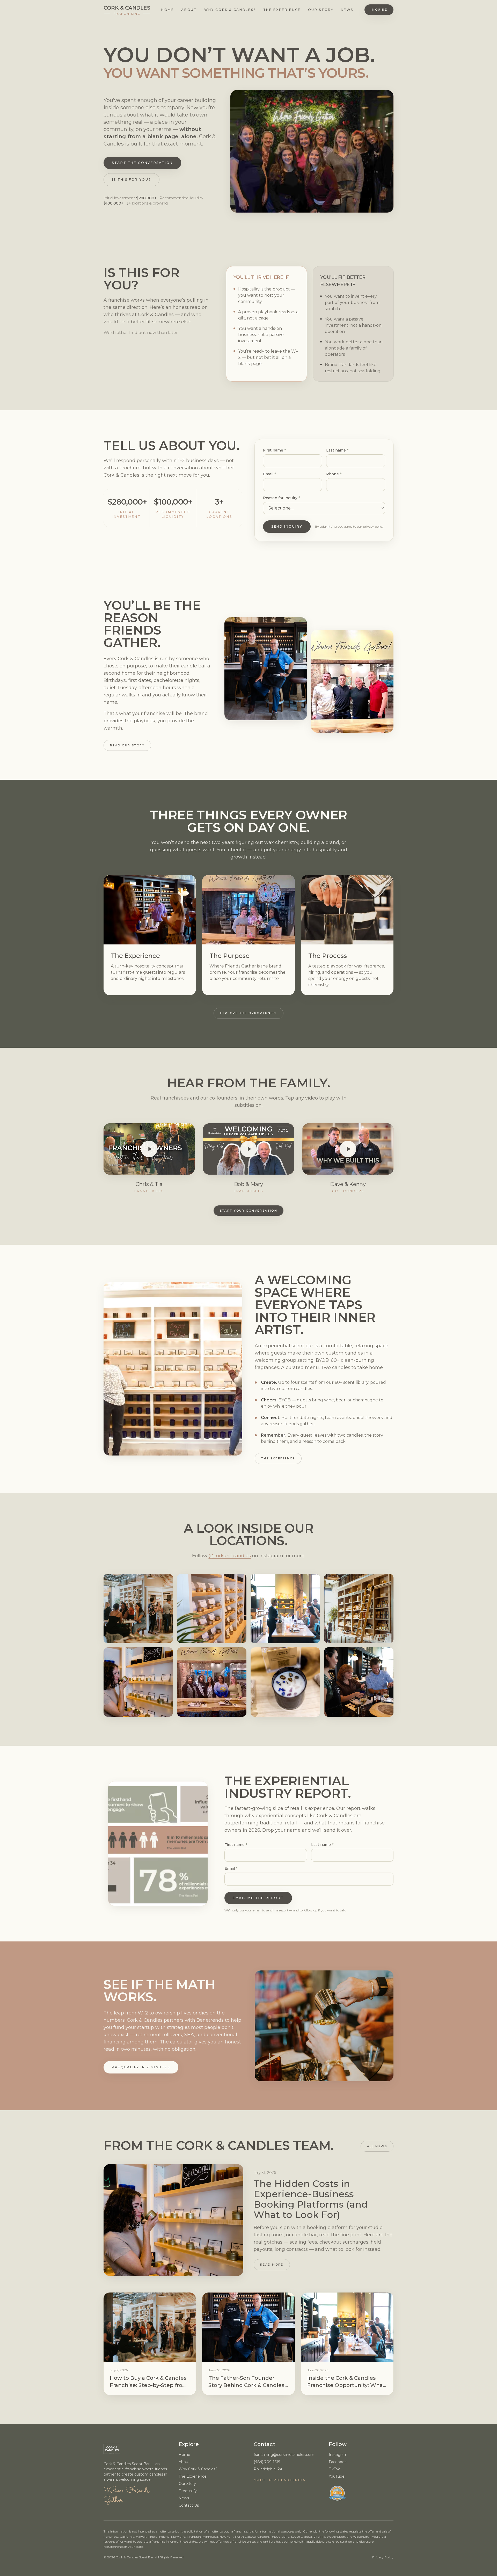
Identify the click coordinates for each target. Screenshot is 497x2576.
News (347, 10)
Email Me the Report (258, 1898)
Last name (337, 450)
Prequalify (188, 2491)
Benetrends (210, 2020)
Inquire (379, 10)
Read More (272, 2265)
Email (269, 474)
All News (377, 2146)
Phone (334, 474)
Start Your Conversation (249, 1211)
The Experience (282, 10)
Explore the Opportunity (248, 1013)
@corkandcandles (230, 1556)
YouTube (337, 2476)
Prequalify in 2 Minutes (141, 2067)
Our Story (321, 10)
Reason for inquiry (282, 498)
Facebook (338, 2462)
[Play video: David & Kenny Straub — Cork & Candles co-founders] (348, 1149)
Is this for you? (131, 180)
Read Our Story (127, 745)
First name (274, 450)
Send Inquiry (287, 526)
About (189, 10)
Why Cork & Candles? (230, 10)
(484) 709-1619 (267, 2462)
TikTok (334, 2469)
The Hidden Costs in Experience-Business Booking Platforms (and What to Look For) (311, 2199)
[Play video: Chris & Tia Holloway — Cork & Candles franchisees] (149, 1149)
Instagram (338, 2455)
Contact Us (189, 2505)
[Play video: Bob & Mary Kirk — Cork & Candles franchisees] (248, 1149)
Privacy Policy (383, 2557)
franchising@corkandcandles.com (284, 2455)
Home (168, 10)
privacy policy (373, 526)
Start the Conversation (142, 163)
